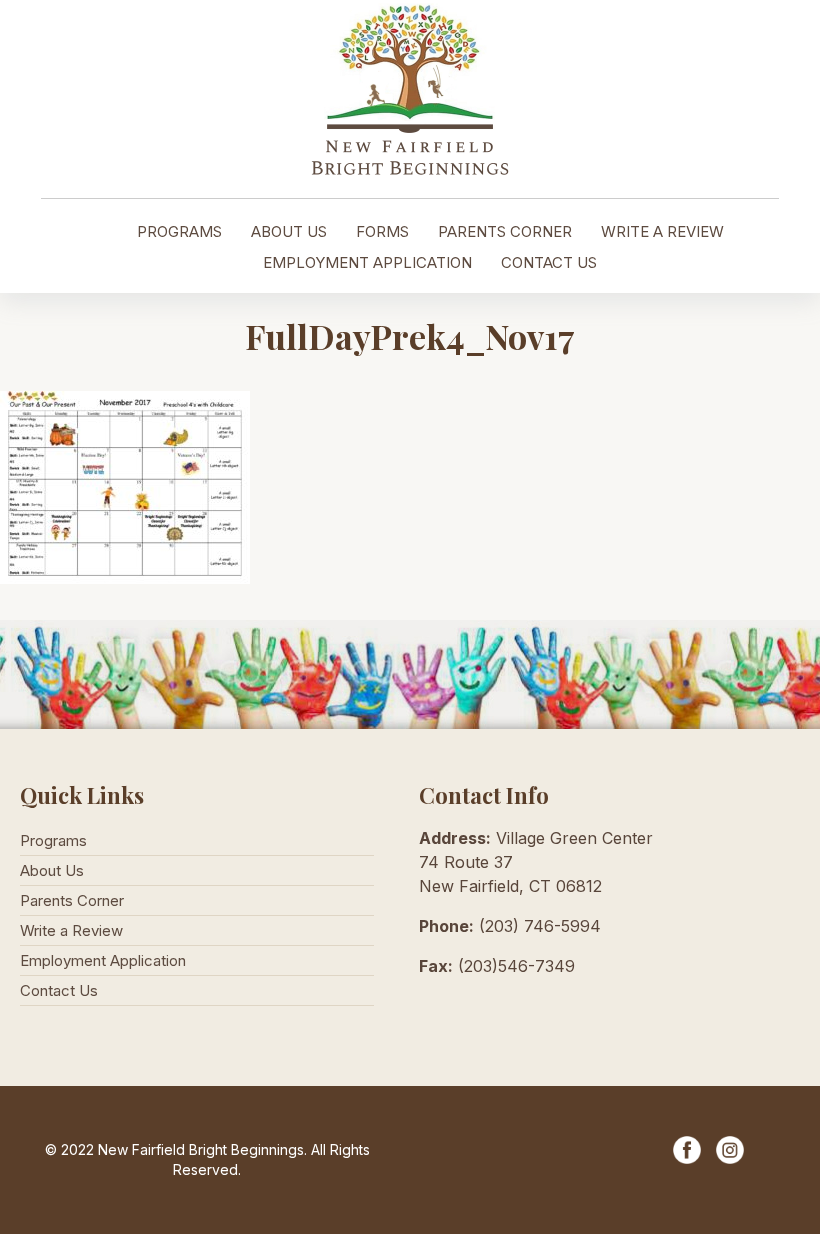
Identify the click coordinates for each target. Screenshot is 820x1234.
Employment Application (367, 262)
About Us (289, 231)
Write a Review (71, 930)
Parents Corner (505, 231)
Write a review (662, 231)
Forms (382, 231)
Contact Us (549, 262)
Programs (179, 231)
